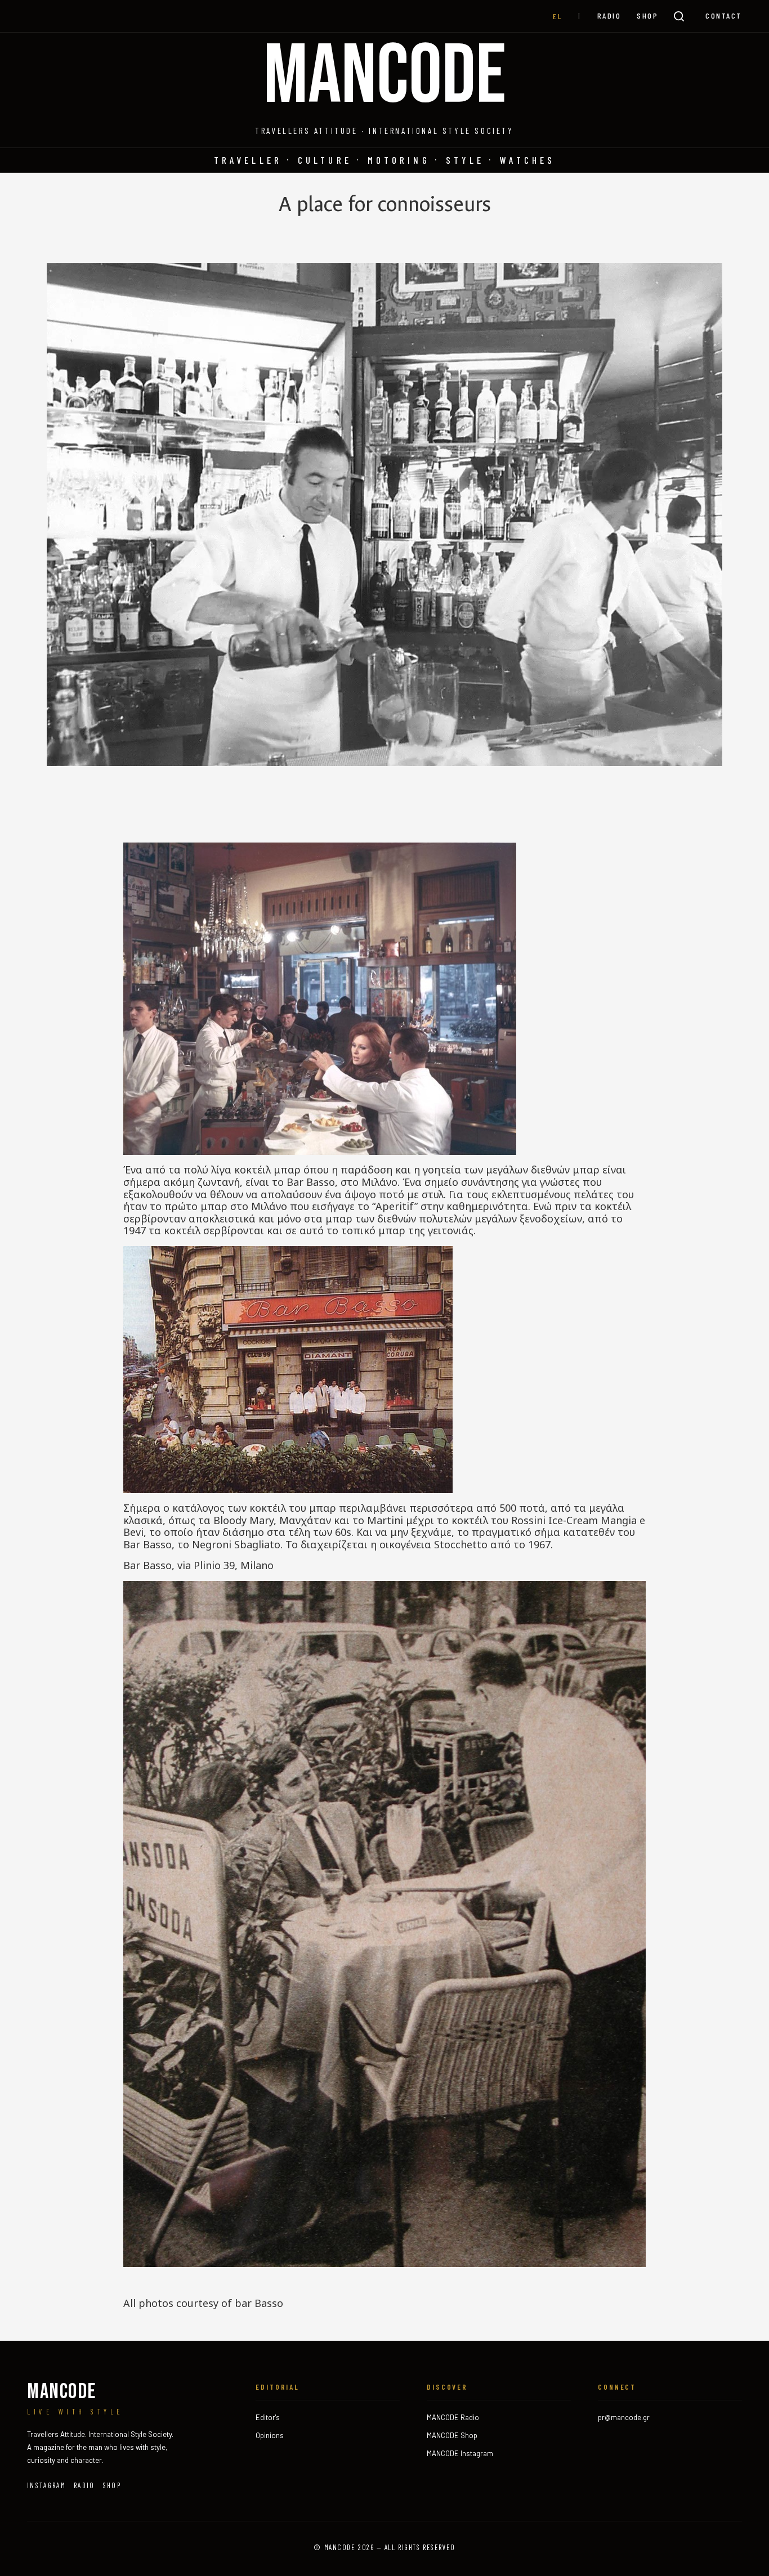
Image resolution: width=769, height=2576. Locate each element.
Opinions (270, 2435)
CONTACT (724, 15)
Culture (325, 160)
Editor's (268, 2417)
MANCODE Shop (452, 2435)
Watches (527, 160)
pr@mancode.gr (624, 2417)
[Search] (679, 16)
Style (465, 160)
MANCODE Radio (453, 2417)
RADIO (609, 15)
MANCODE (385, 77)
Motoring (399, 160)
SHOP (647, 15)
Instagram (46, 2485)
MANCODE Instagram (460, 2453)
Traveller (248, 160)
